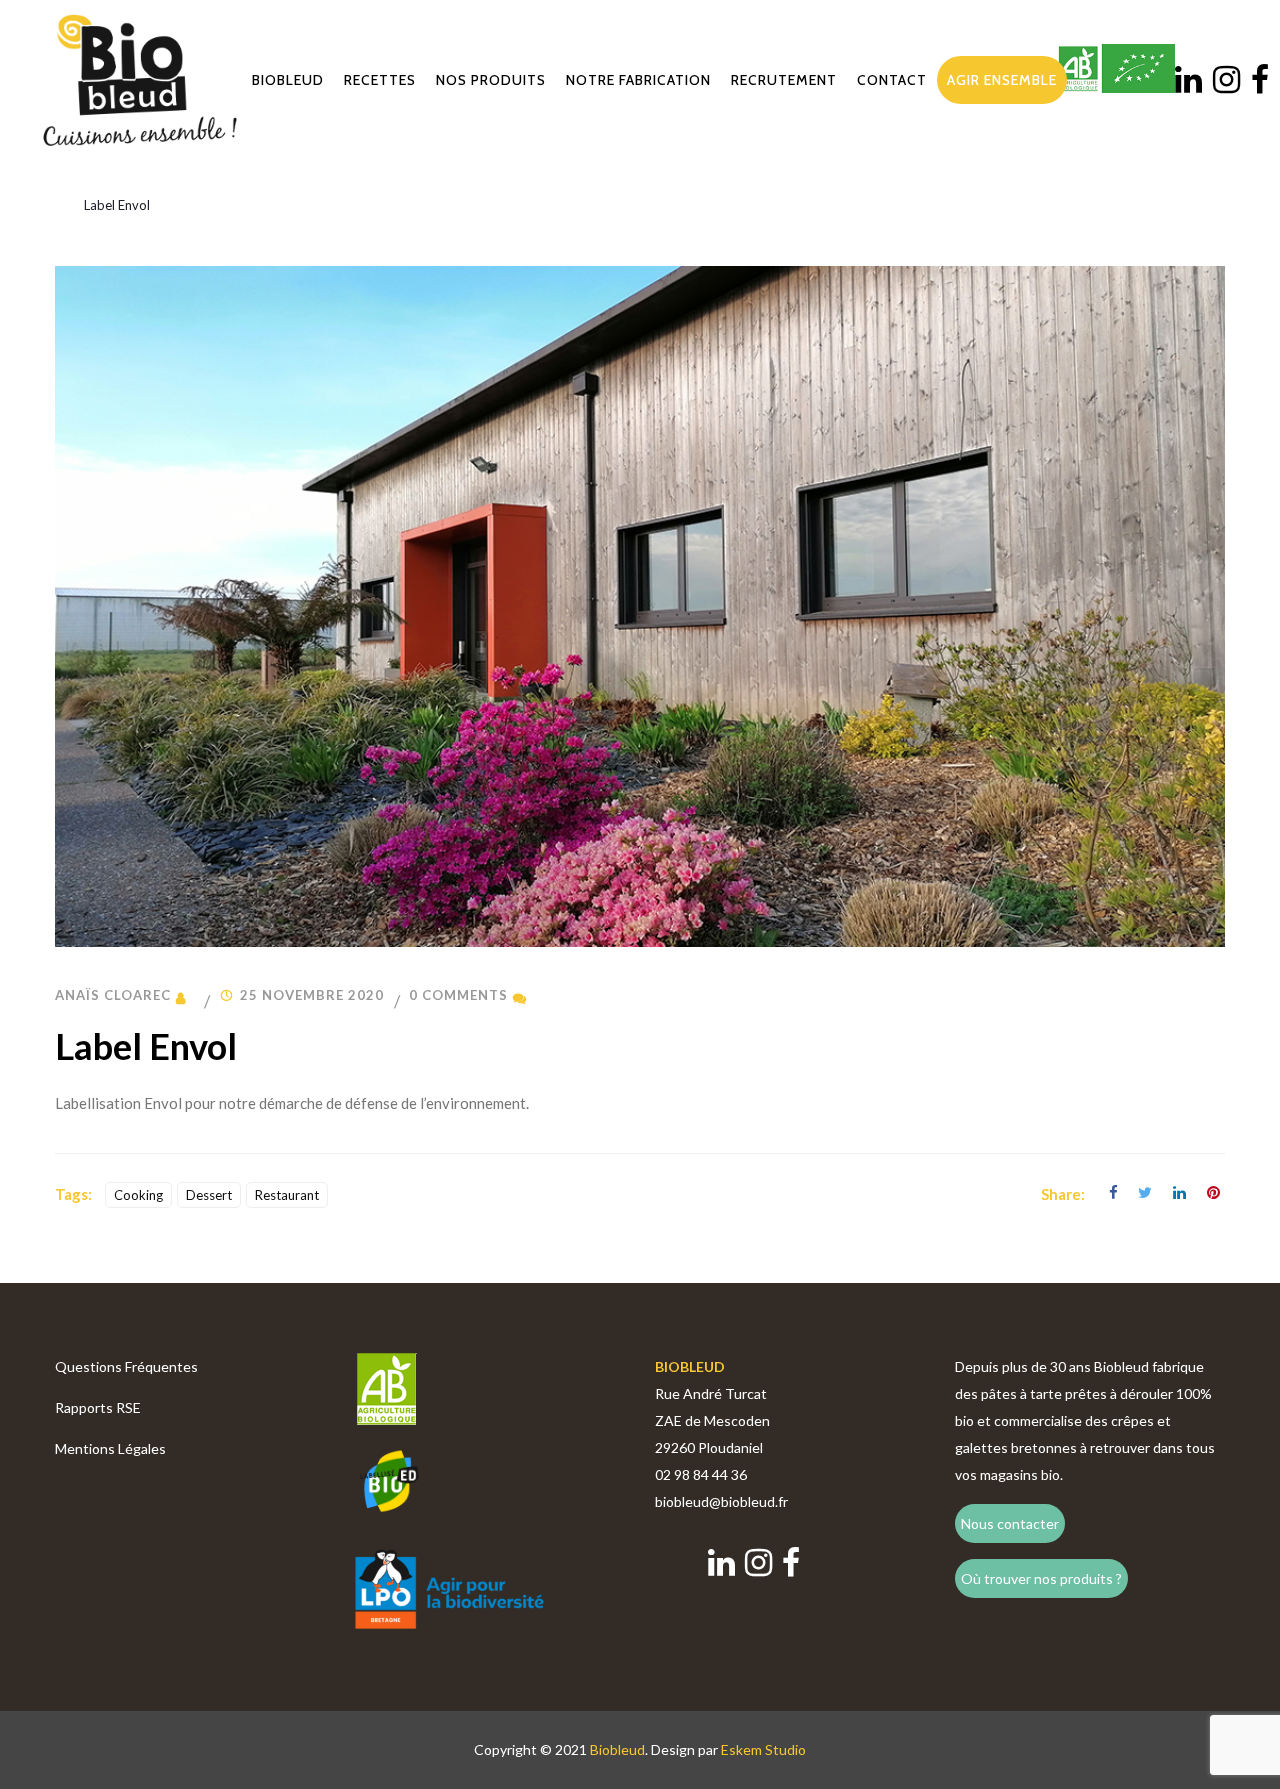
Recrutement (784, 80)
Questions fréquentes (126, 1366)
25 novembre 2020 (312, 995)
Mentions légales (110, 1448)
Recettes (380, 80)
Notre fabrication (638, 80)
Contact (892, 80)
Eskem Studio (763, 1749)
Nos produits (491, 80)
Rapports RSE (98, 1407)
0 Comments (458, 995)
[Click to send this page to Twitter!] (1143, 1194)
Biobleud (288, 80)
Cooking (138, 1195)
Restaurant (287, 1195)
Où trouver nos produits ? (1041, 1578)
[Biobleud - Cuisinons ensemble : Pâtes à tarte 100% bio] (140, 80)
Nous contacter (1010, 1523)
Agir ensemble (1002, 80)
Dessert (209, 1195)
